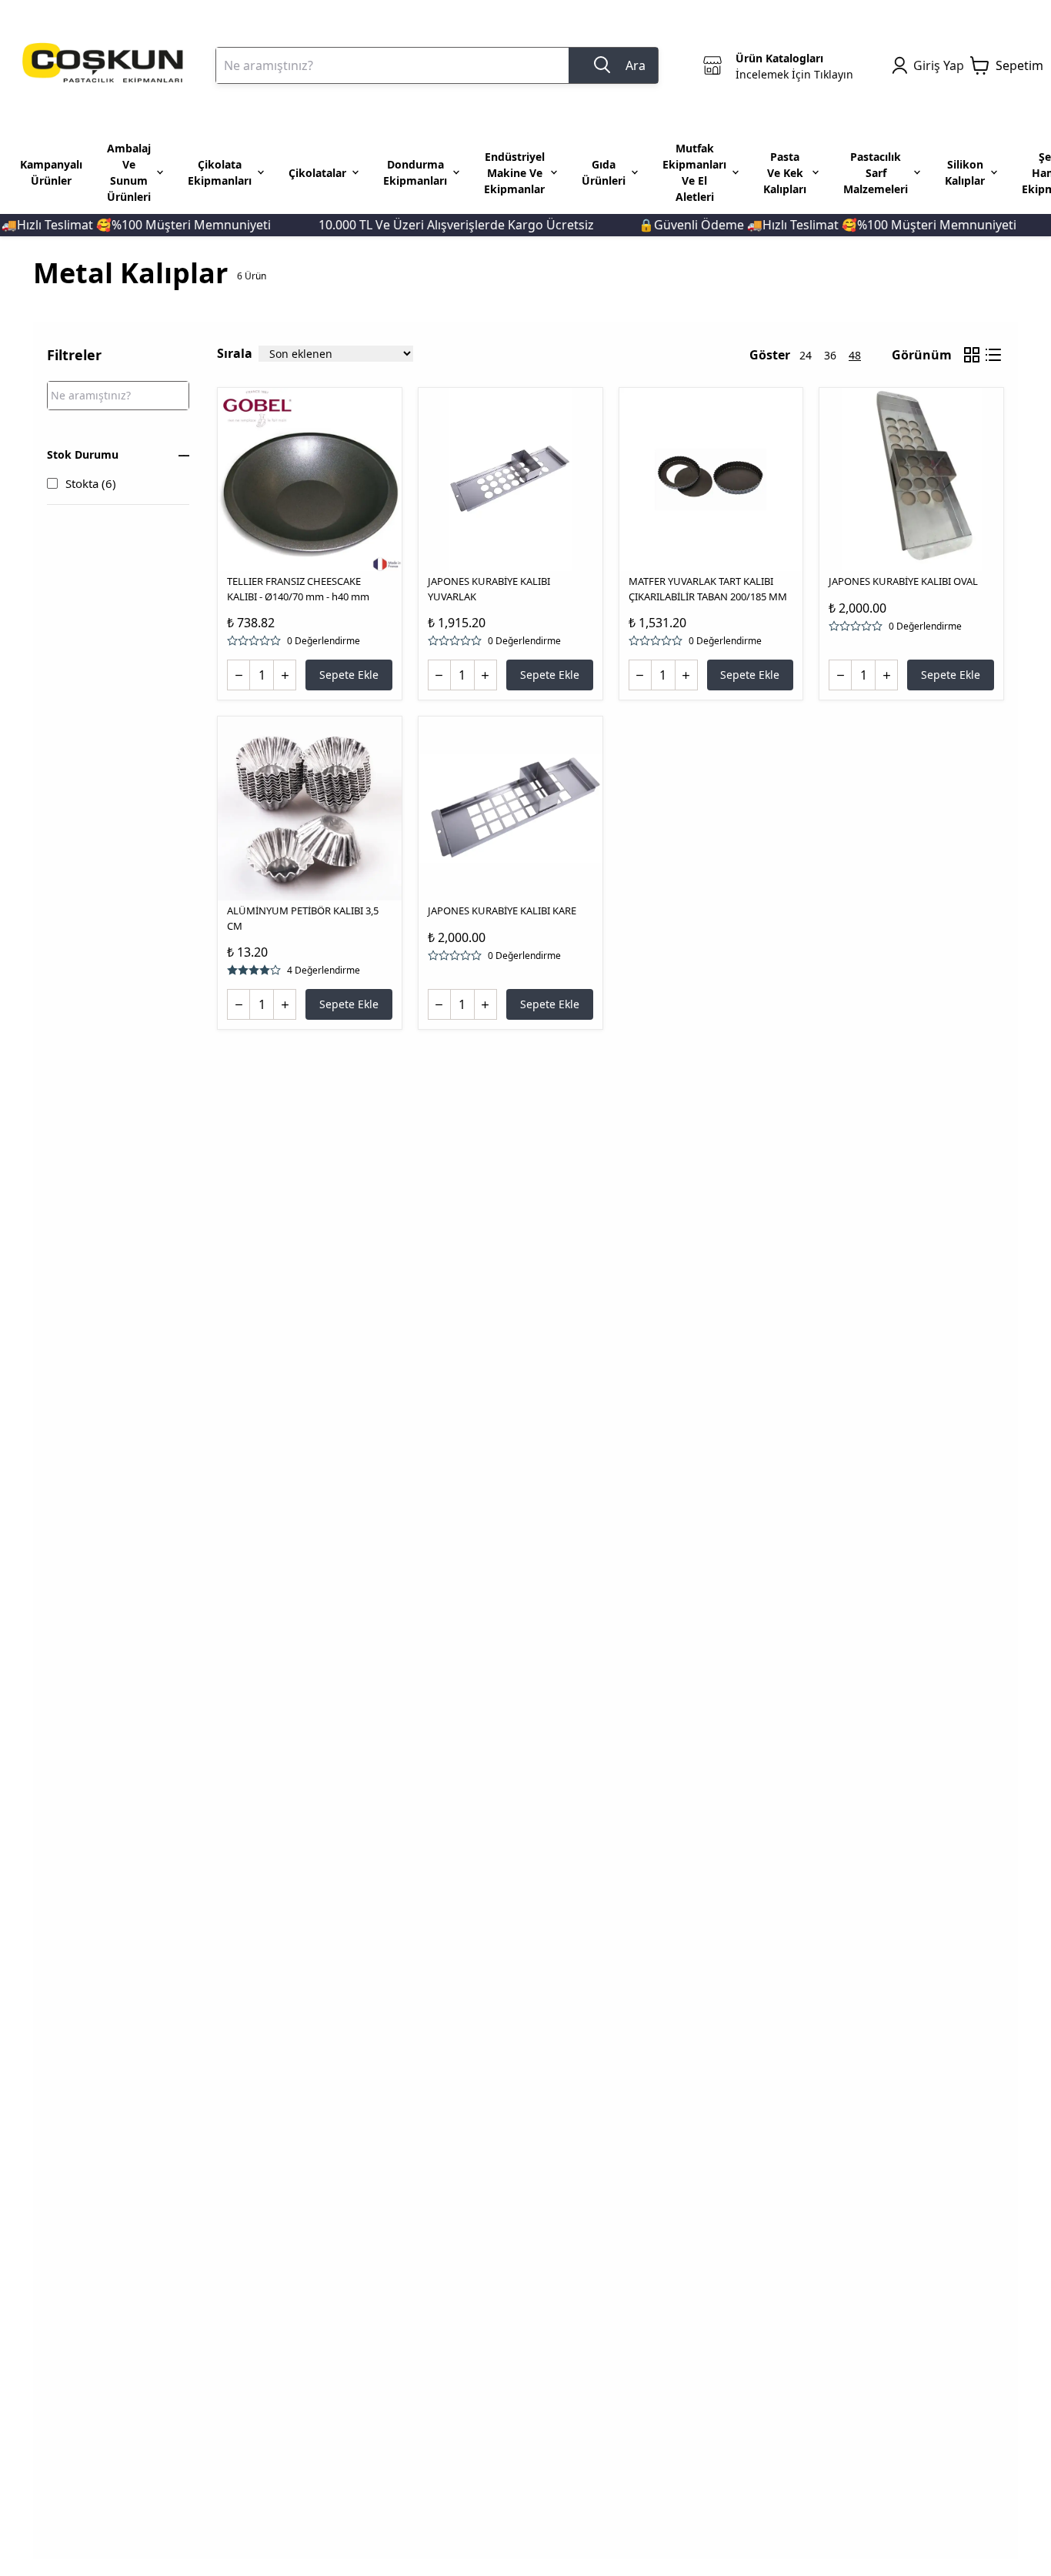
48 (855, 355)
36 (830, 355)
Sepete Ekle (349, 675)
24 (806, 355)
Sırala (235, 353)
